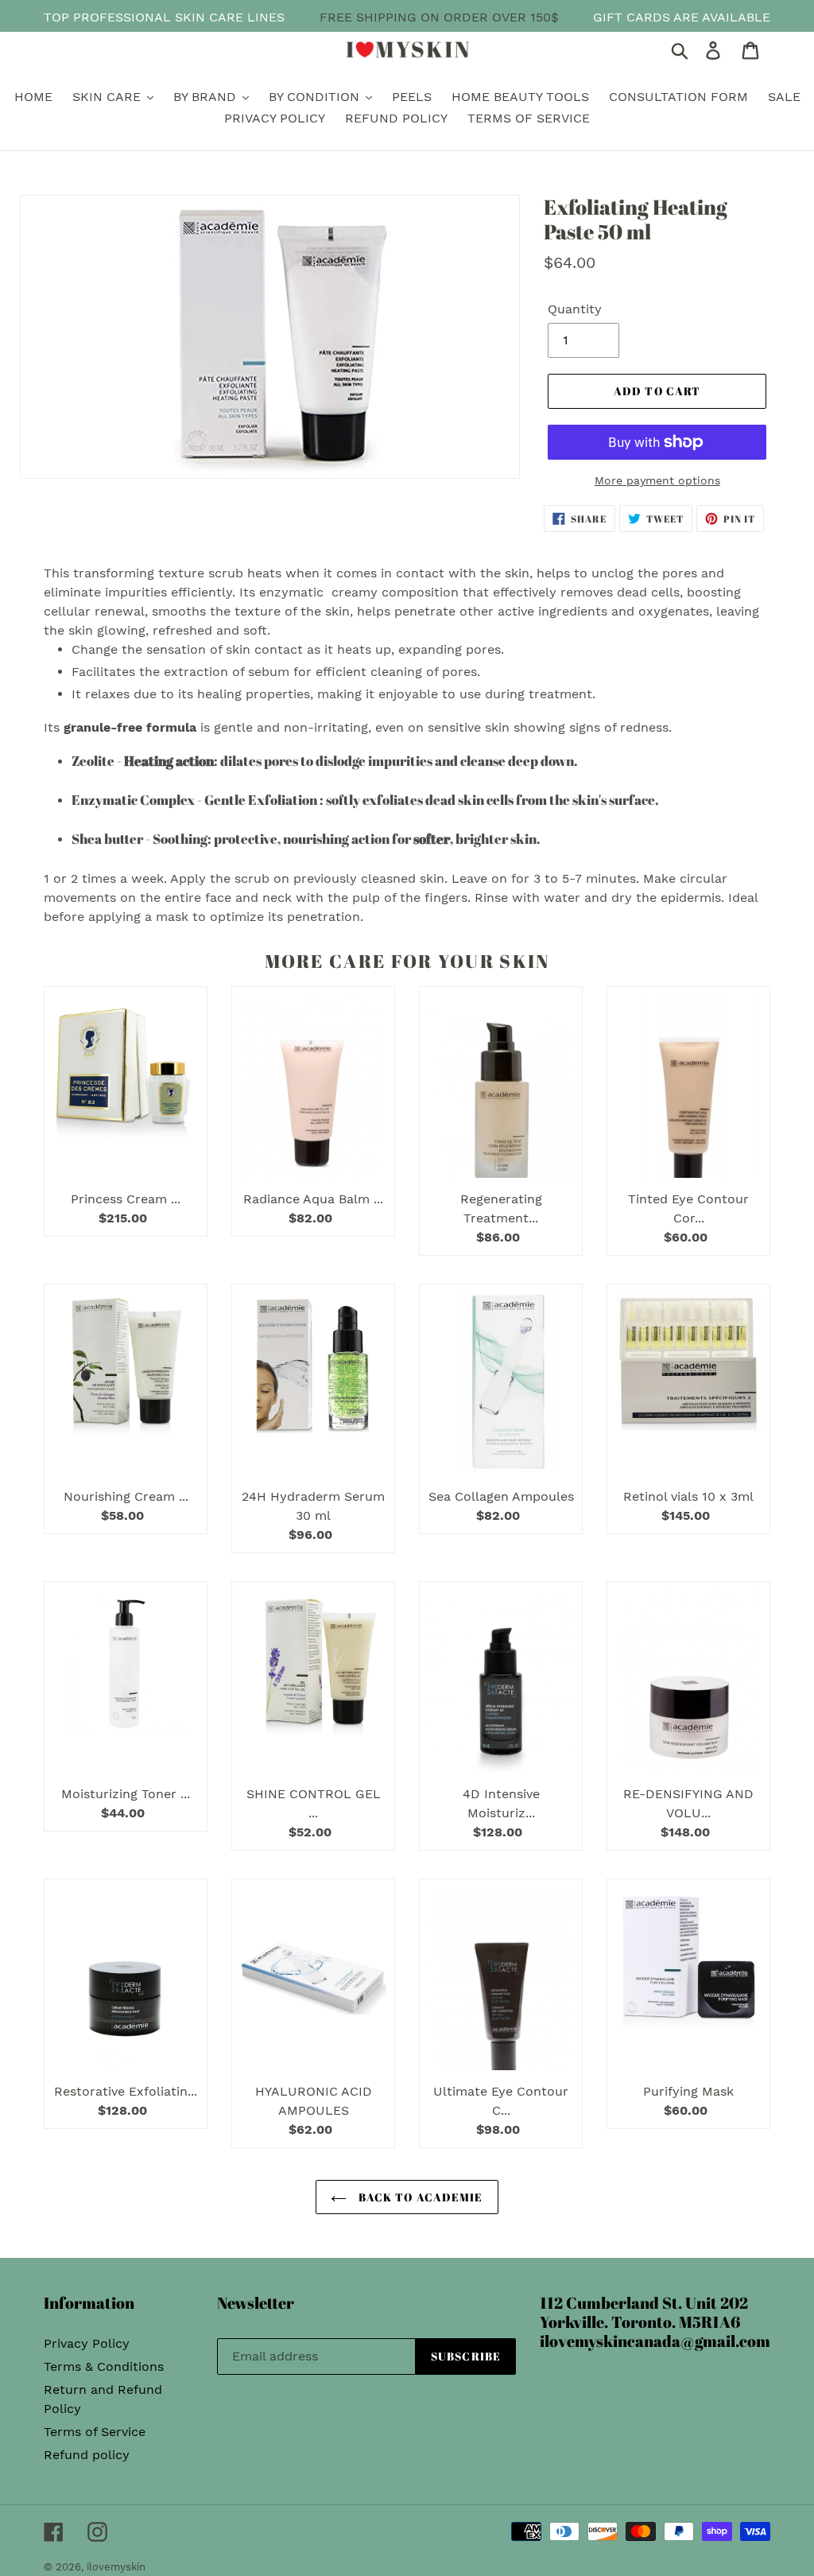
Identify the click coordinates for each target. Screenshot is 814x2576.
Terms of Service (95, 2432)
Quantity (575, 309)
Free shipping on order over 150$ (439, 17)
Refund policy (87, 2455)
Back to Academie (419, 2197)
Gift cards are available (682, 17)
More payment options (657, 480)
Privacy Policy (87, 2343)
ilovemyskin (116, 2567)
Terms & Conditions (104, 2366)
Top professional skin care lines (164, 17)
